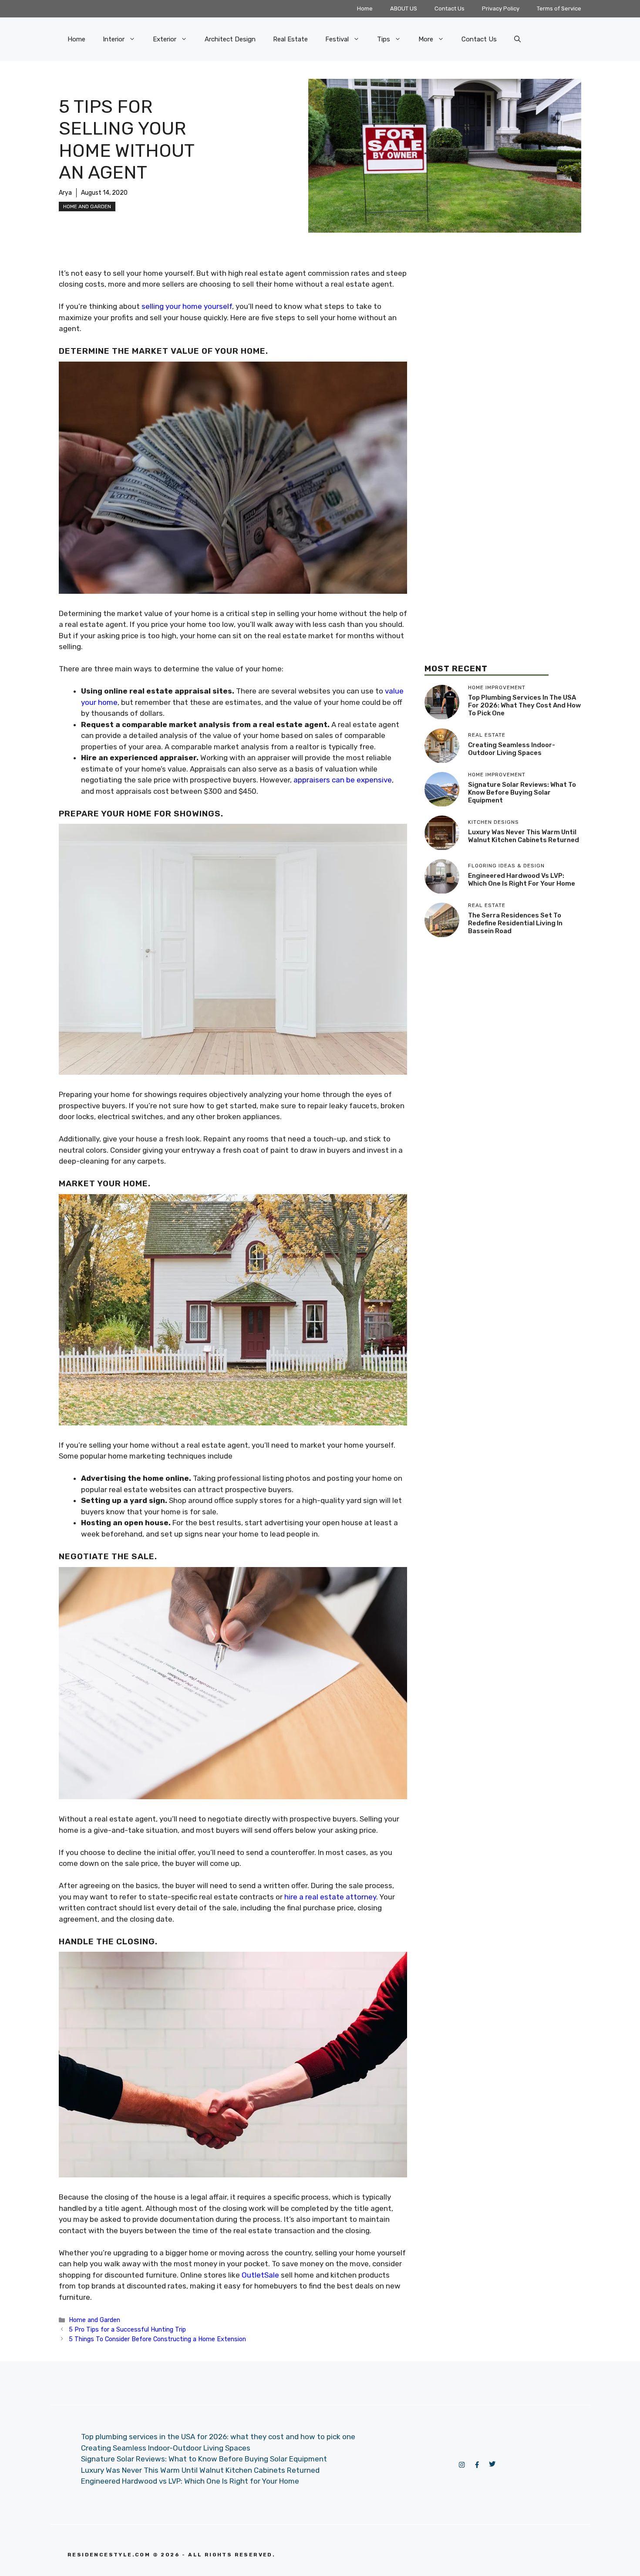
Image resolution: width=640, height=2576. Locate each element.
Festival (337, 39)
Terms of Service (559, 8)
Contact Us (450, 8)
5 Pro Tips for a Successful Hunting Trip (127, 2329)
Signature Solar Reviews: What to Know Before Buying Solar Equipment (522, 792)
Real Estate (290, 39)
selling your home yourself (187, 306)
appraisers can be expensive (343, 780)
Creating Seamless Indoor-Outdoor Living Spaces (512, 749)
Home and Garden (87, 206)
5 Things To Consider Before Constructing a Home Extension (157, 2339)
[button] (517, 39)
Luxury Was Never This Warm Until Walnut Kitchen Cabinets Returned (524, 836)
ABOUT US (404, 8)
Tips (384, 39)
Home (365, 8)
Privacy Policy (501, 8)
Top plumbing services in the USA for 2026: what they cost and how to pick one (524, 705)
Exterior (165, 39)
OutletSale (260, 2275)
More (426, 39)
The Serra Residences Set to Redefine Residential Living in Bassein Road (515, 923)
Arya (65, 193)
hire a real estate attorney (330, 1897)
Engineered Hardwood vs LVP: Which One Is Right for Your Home (522, 880)
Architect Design (230, 39)
